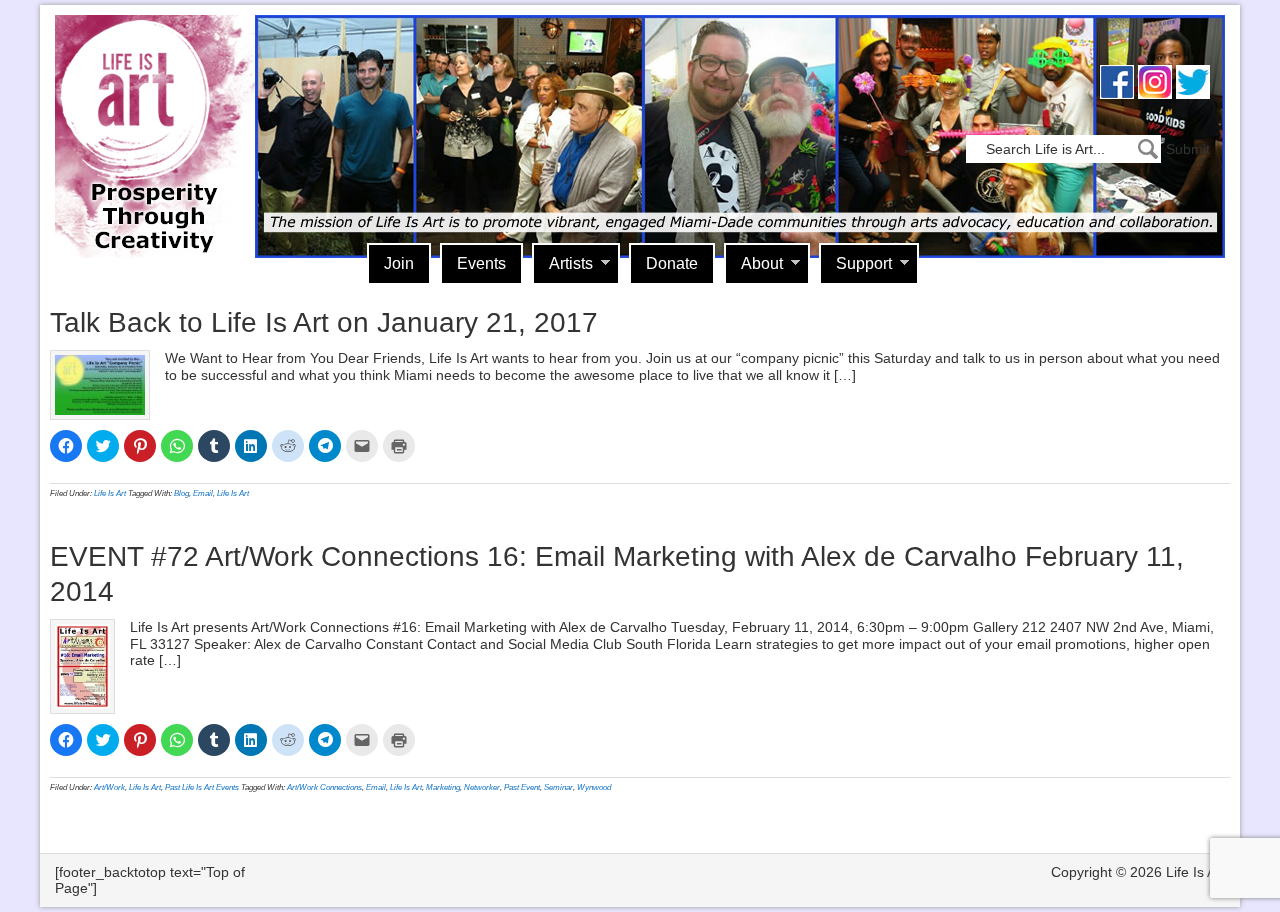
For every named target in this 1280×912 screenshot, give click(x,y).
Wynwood (594, 787)
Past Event (522, 787)
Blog (181, 493)
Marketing (443, 787)
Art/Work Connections (324, 787)
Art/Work (109, 787)
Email (203, 493)
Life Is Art (147, 107)
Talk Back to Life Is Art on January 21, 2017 (324, 322)
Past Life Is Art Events (202, 787)
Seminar (558, 787)
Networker (482, 787)
